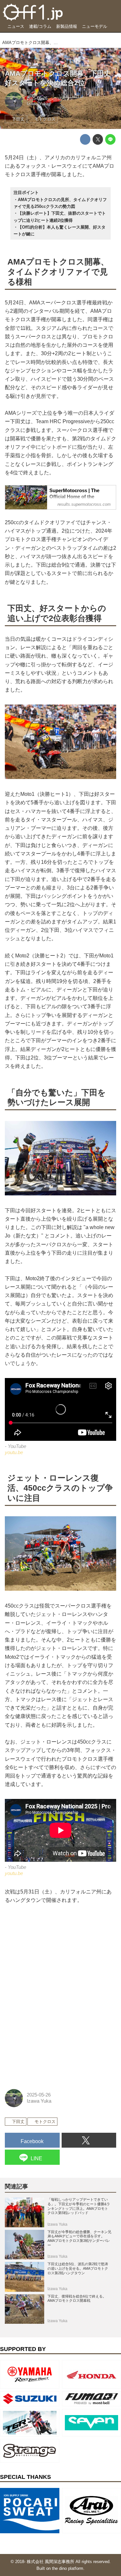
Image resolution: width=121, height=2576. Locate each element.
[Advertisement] (53, 1953)
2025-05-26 (37, 98)
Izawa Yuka (38, 104)
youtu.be (14, 1452)
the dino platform (68, 2568)
